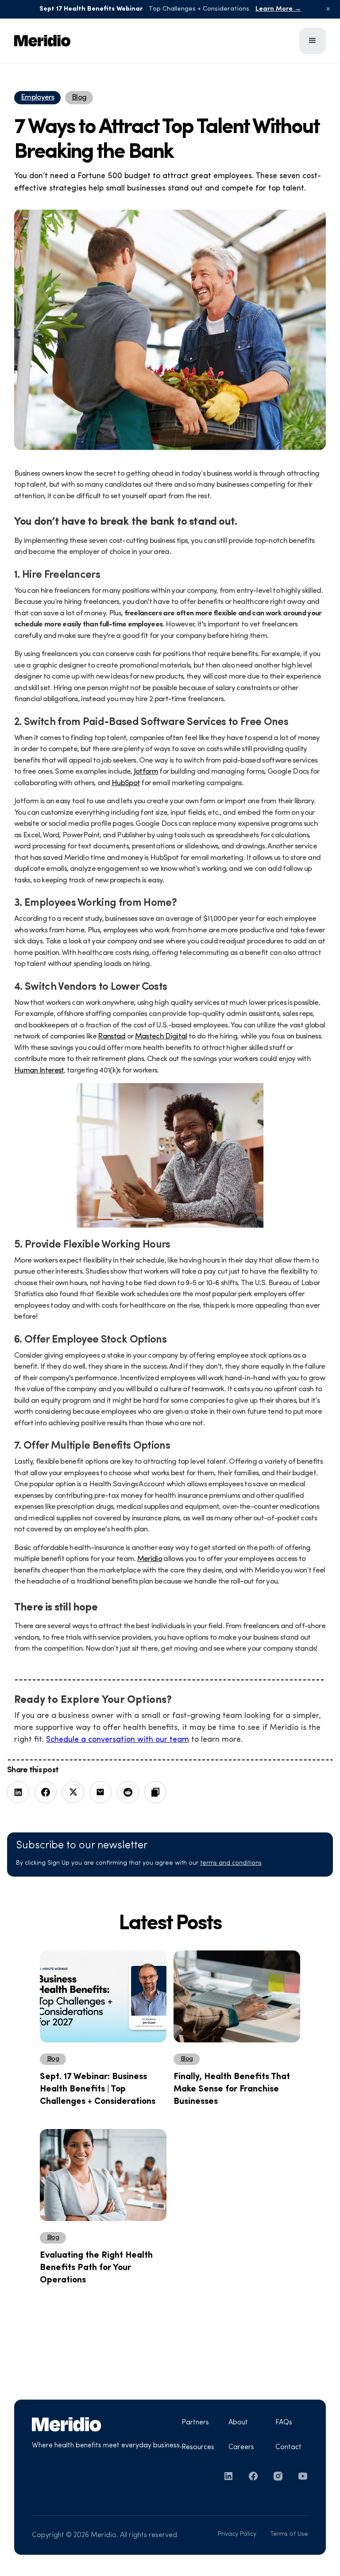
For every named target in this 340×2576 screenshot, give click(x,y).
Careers (241, 2447)
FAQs (284, 2423)
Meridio (150, 1559)
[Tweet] (73, 1792)
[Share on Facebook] (46, 1792)
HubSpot (126, 783)
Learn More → (278, 9)
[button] (313, 41)
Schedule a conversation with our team (118, 1740)
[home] (68, 41)
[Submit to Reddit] (128, 1792)
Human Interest (39, 1070)
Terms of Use (289, 2534)
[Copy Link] (155, 1792)
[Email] (100, 1792)
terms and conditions (231, 1863)
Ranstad (112, 1036)
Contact (288, 2447)
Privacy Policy (237, 2534)
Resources (198, 2447)
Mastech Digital (161, 1036)
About (238, 2423)
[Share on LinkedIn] (18, 1792)
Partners (195, 2423)
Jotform (146, 772)
